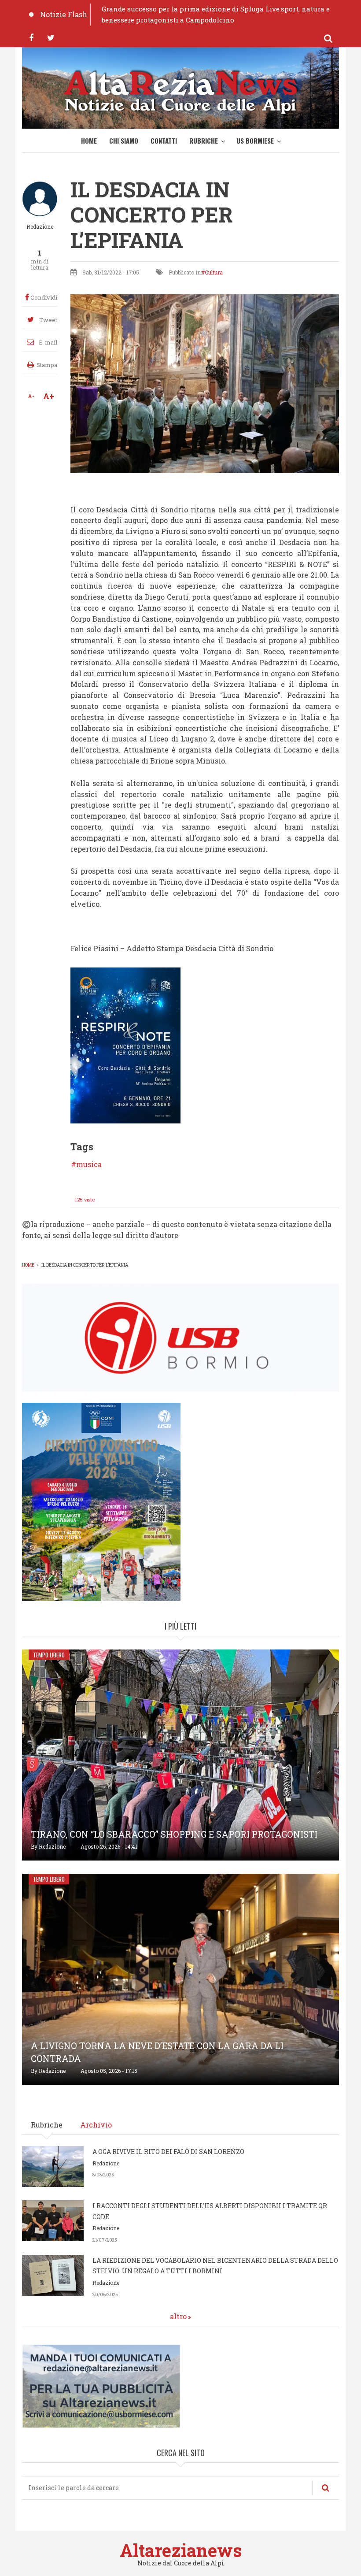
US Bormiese (255, 141)
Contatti (164, 141)
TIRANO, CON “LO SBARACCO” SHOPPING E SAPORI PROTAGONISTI (174, 1834)
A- (31, 396)
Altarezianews (181, 2550)
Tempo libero (49, 1655)
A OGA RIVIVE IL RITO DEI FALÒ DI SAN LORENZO (168, 2152)
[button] (125, 1044)
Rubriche (204, 141)
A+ (49, 396)
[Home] (180, 90)
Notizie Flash (64, 14)
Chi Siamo (124, 141)
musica (89, 1164)
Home (89, 141)
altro (178, 2316)
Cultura (214, 272)
